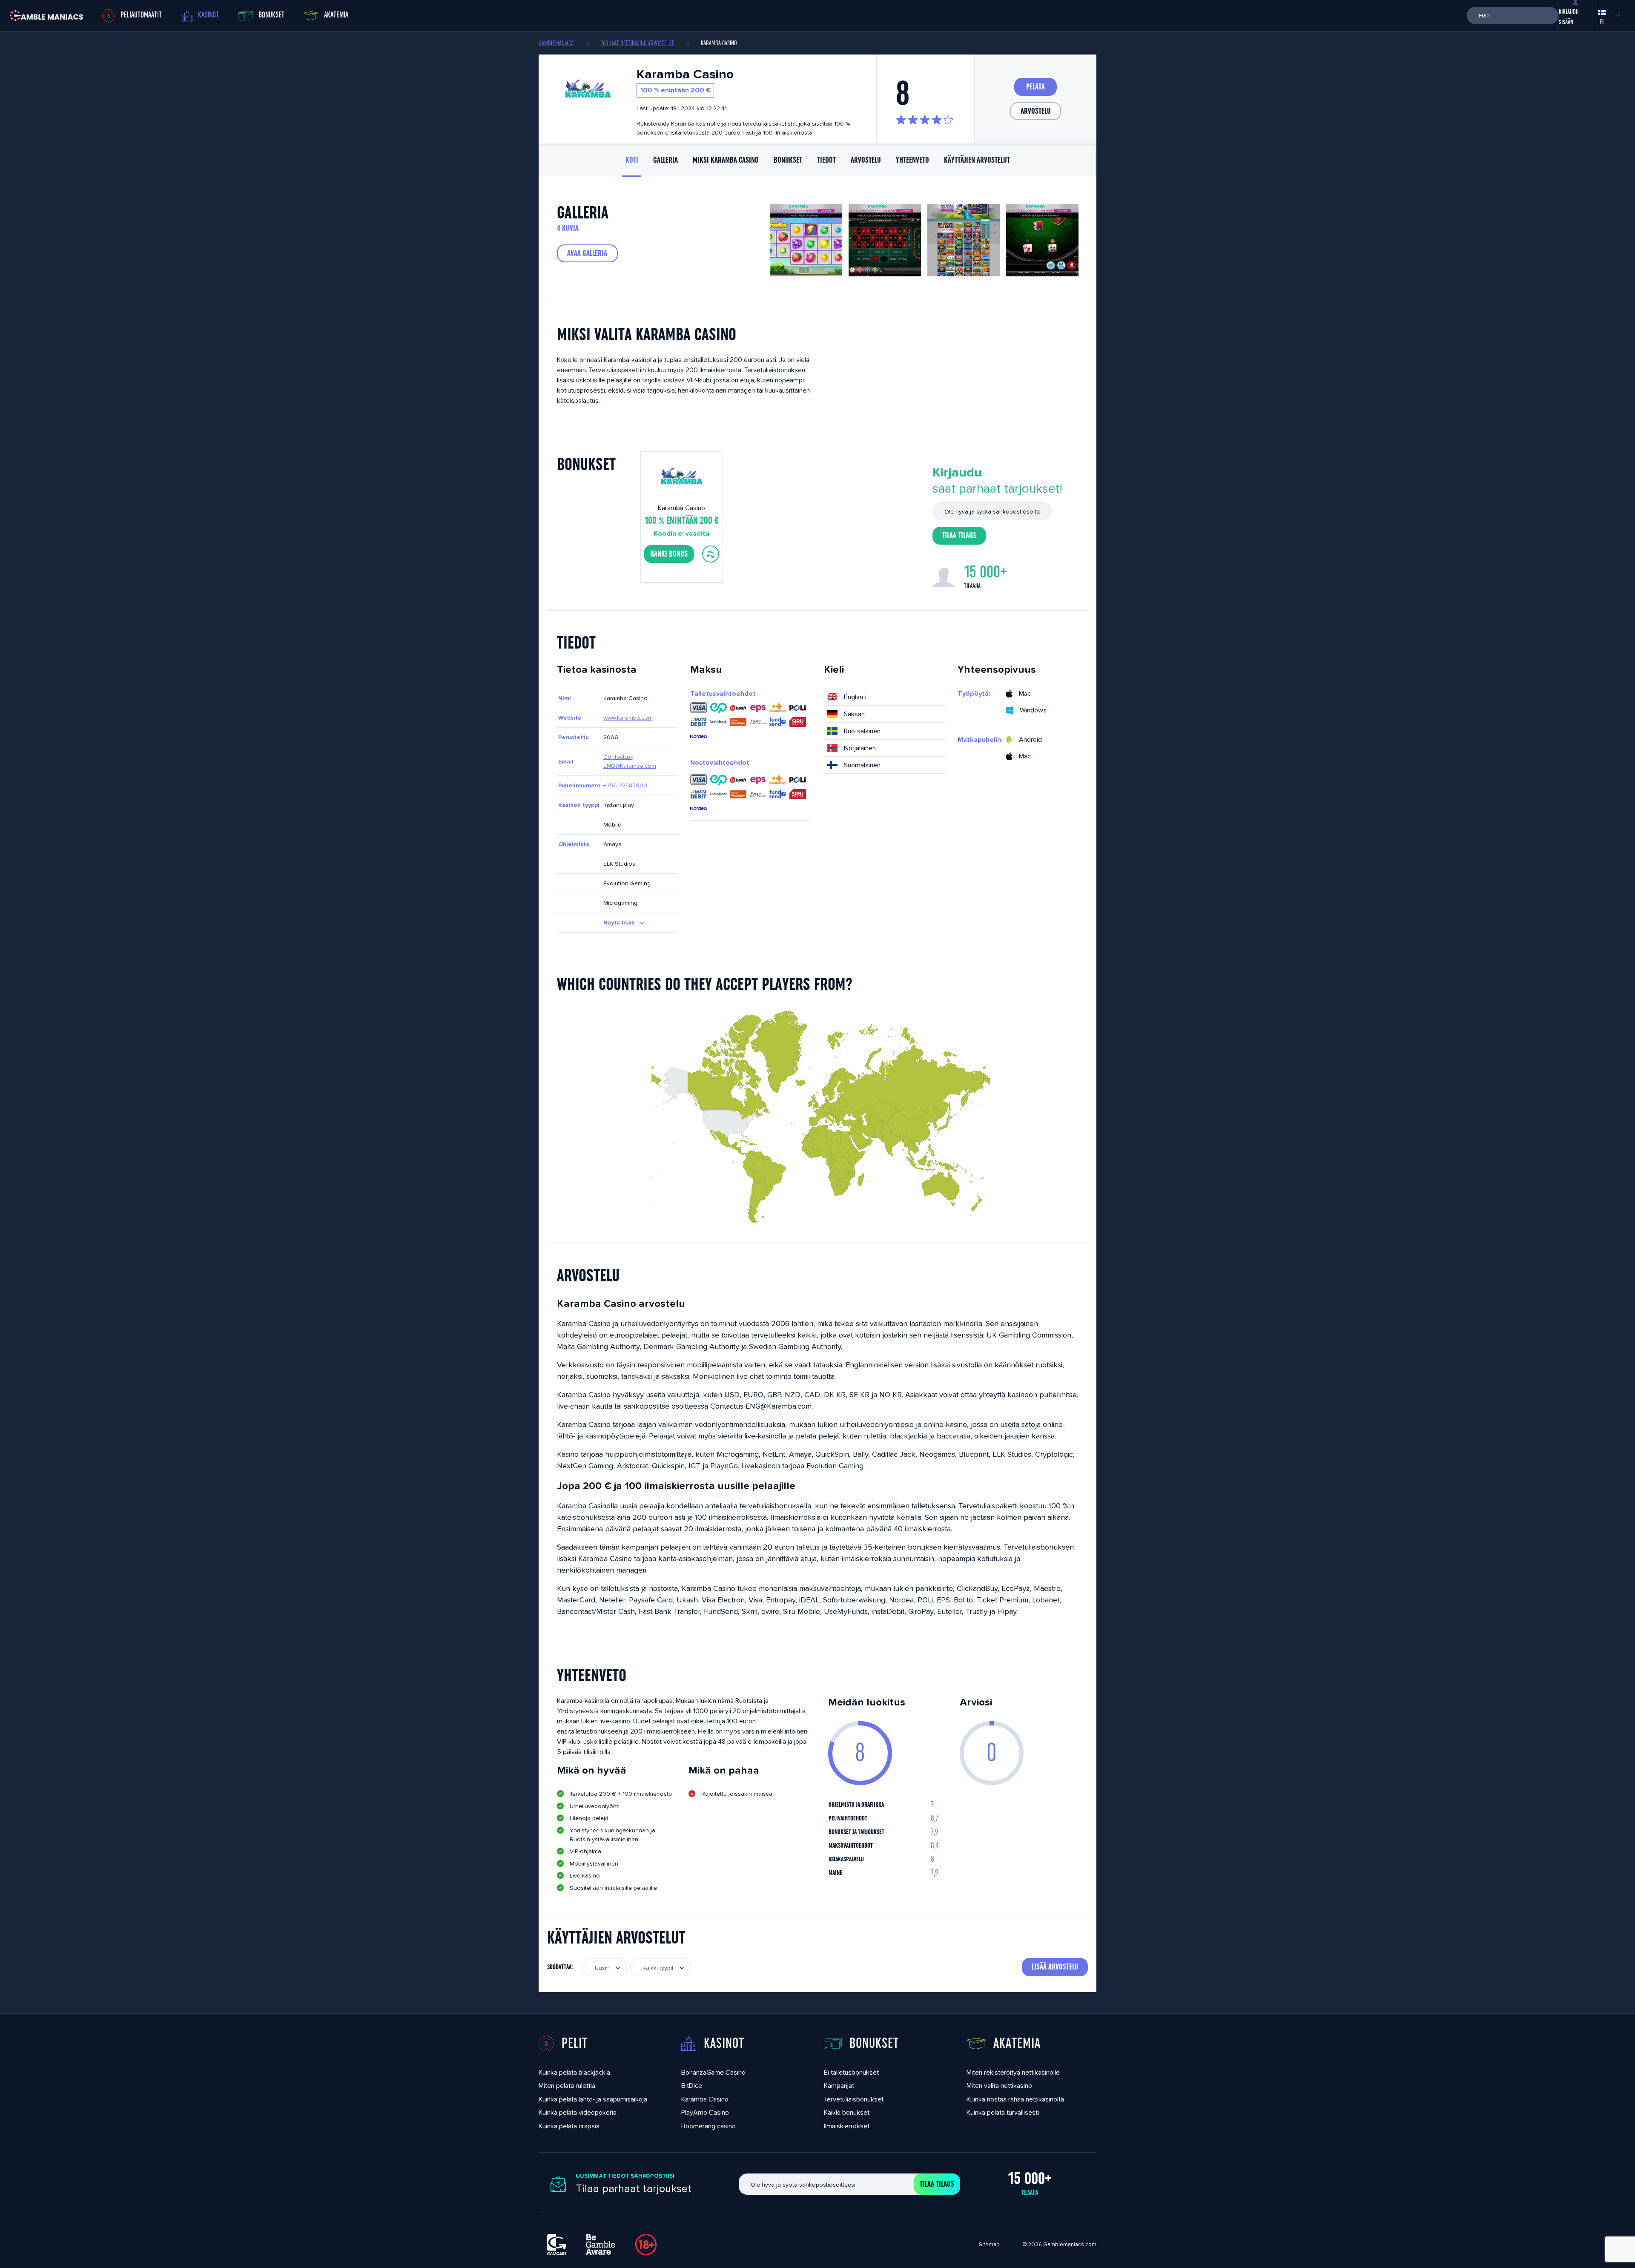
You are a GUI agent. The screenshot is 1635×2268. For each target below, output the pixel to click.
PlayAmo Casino (705, 2112)
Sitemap (989, 2244)
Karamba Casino (705, 2099)
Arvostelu (1036, 111)
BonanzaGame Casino (713, 2072)
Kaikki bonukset (847, 2112)
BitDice (692, 2086)
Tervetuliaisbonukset (854, 2099)
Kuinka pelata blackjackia (574, 2072)
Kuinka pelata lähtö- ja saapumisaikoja (593, 2099)
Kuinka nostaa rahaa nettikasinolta (1015, 2099)
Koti (632, 160)
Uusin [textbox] (602, 1968)
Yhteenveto (912, 160)
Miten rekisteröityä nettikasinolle (1013, 2072)
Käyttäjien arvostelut (977, 160)
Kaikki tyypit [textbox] (658, 1968)
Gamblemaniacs (556, 43)
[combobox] (605, 1967)
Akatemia (336, 15)
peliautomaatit (141, 15)
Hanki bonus (669, 554)
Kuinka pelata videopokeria (578, 2112)
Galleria (665, 160)
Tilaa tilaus (959, 536)
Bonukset (271, 15)
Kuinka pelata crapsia (569, 2126)
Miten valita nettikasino (999, 2086)
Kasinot (208, 15)
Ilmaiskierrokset (847, 2126)
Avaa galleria (587, 253)
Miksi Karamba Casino (726, 160)
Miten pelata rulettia (567, 2086)
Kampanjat (839, 2086)
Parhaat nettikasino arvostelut (637, 43)
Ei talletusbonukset (851, 2072)
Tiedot (826, 160)
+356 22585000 (625, 785)
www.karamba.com (628, 718)
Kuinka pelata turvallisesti (1003, 2112)
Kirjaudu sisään (1569, 17)
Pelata (1035, 87)
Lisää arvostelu (1055, 1967)
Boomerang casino (708, 2126)
